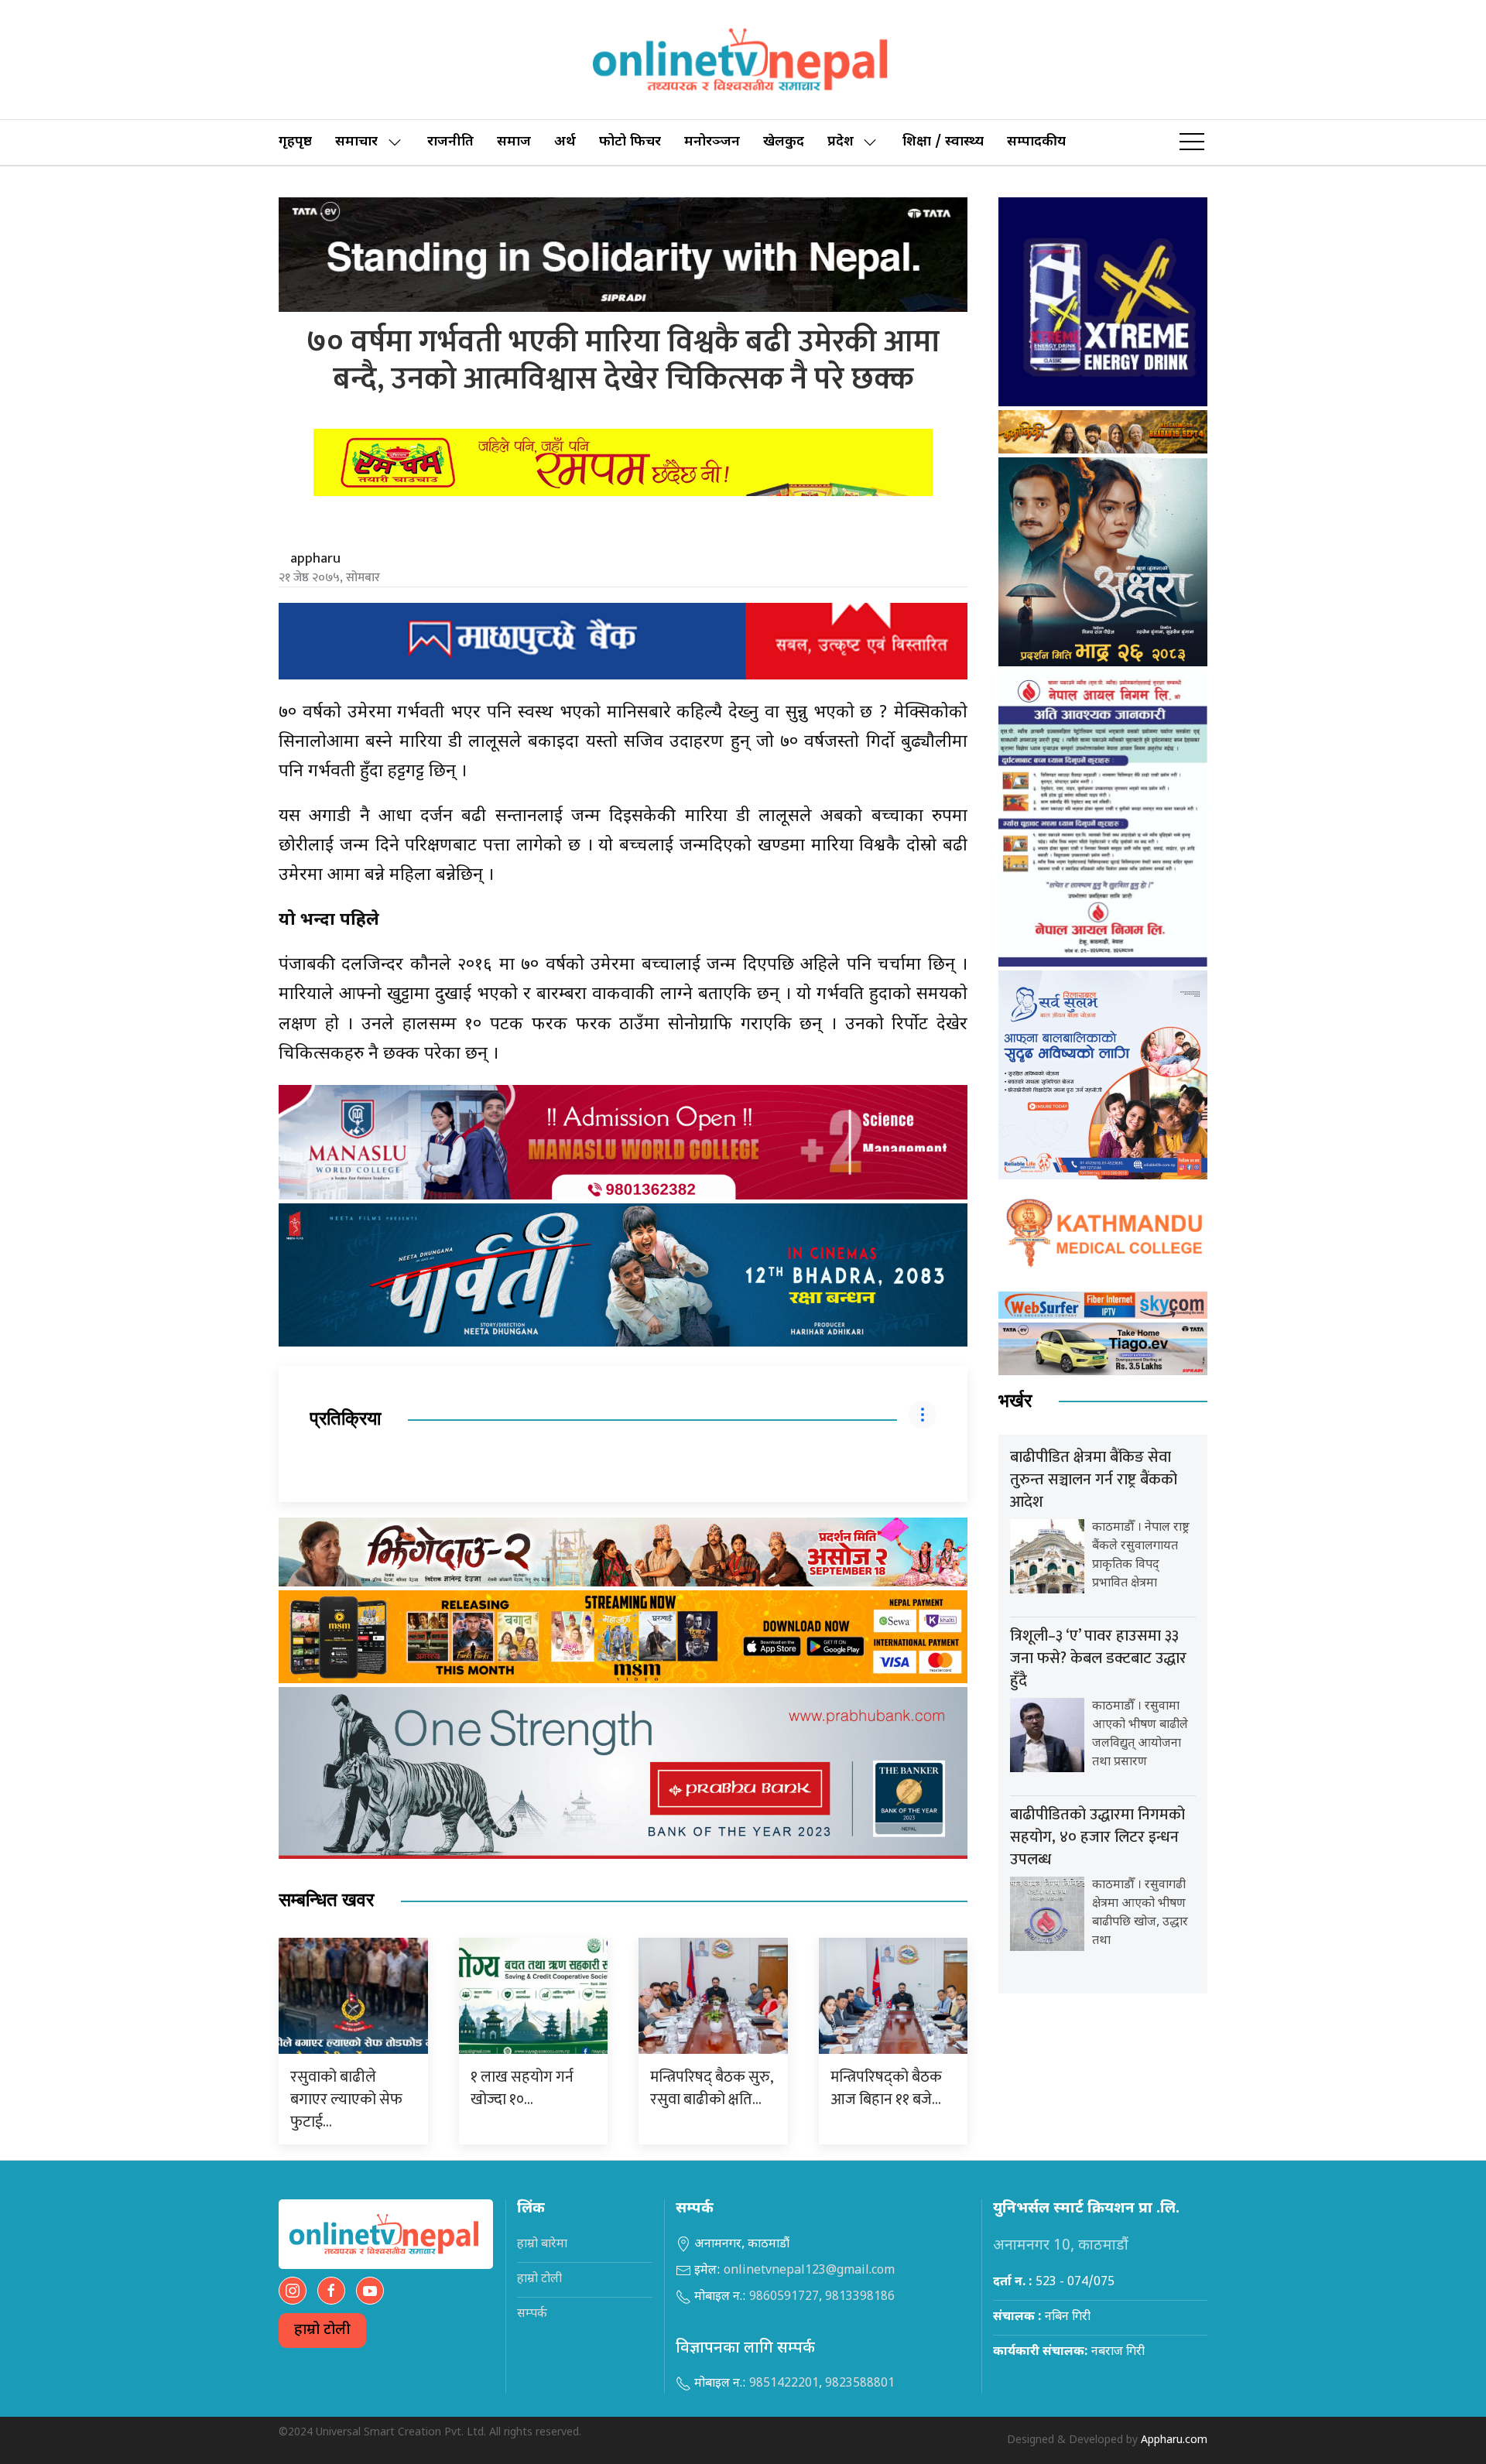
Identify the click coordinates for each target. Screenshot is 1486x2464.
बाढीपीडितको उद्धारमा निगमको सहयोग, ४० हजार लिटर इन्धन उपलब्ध (1097, 1837)
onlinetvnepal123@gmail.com (809, 2271)
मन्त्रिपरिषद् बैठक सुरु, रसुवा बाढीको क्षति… (711, 2088)
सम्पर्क (532, 2314)
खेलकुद (784, 142)
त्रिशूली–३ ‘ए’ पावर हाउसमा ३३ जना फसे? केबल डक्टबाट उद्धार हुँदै (1098, 1658)
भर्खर (1015, 1401)
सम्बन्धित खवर (326, 1900)
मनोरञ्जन (712, 142)
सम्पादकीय (1036, 142)
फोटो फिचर (630, 142)
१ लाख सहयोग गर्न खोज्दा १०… (522, 2088)
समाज (514, 142)
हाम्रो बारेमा (542, 2245)
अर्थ (565, 142)
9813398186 (860, 2297)
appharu (315, 559)
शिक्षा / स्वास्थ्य (943, 142)
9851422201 (784, 2384)
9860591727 (784, 2297)
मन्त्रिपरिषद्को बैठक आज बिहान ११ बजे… (886, 2088)
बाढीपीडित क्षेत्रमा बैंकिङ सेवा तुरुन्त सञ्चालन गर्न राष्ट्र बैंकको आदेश (1094, 1480)
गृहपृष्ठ (295, 142)
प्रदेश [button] (841, 142)
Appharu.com (1174, 2440)
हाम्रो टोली (322, 2331)
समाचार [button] (356, 142)
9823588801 (860, 2384)
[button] (1192, 142)
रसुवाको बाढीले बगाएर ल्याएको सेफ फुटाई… (346, 2100)
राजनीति (450, 142)
